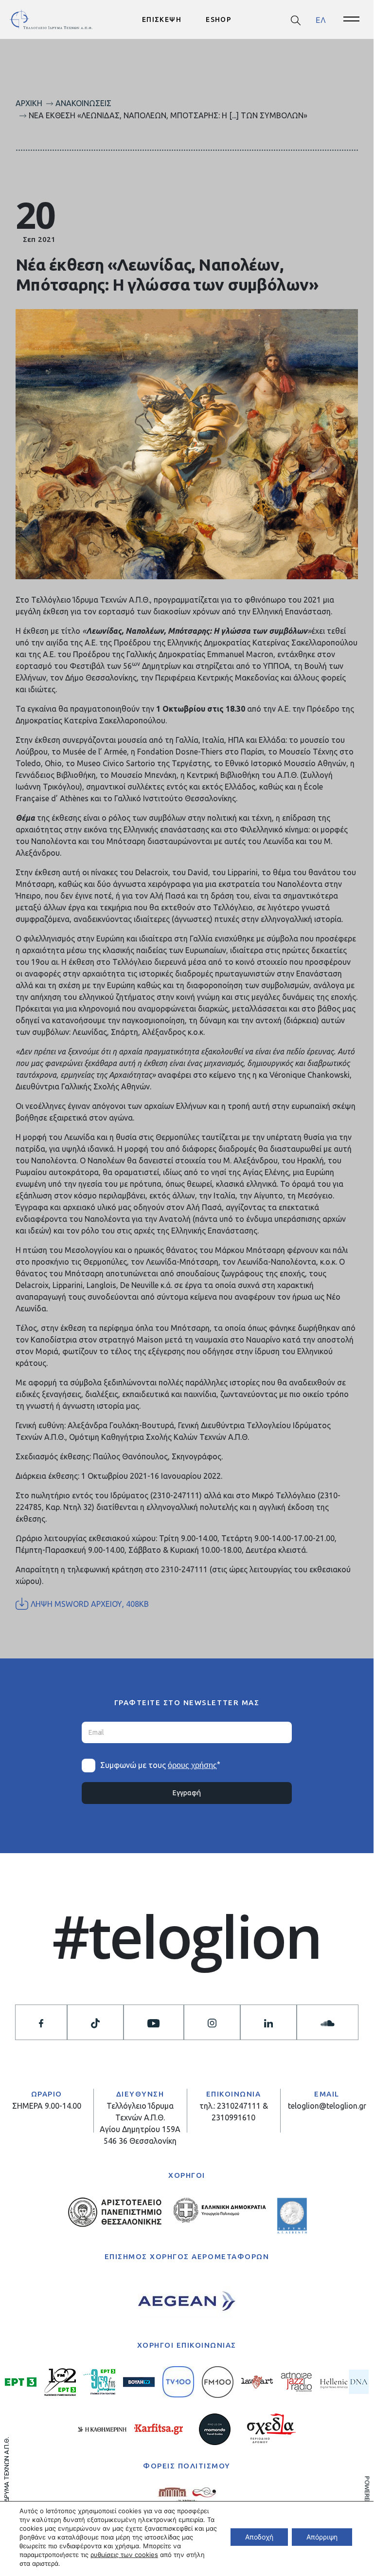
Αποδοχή (259, 2537)
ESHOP (219, 19)
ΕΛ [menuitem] (321, 19)
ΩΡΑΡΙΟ (47, 2094)
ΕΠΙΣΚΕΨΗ (162, 19)
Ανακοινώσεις (83, 103)
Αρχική (29, 103)
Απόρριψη (322, 2537)
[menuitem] (321, 20)
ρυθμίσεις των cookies (124, 2555)
